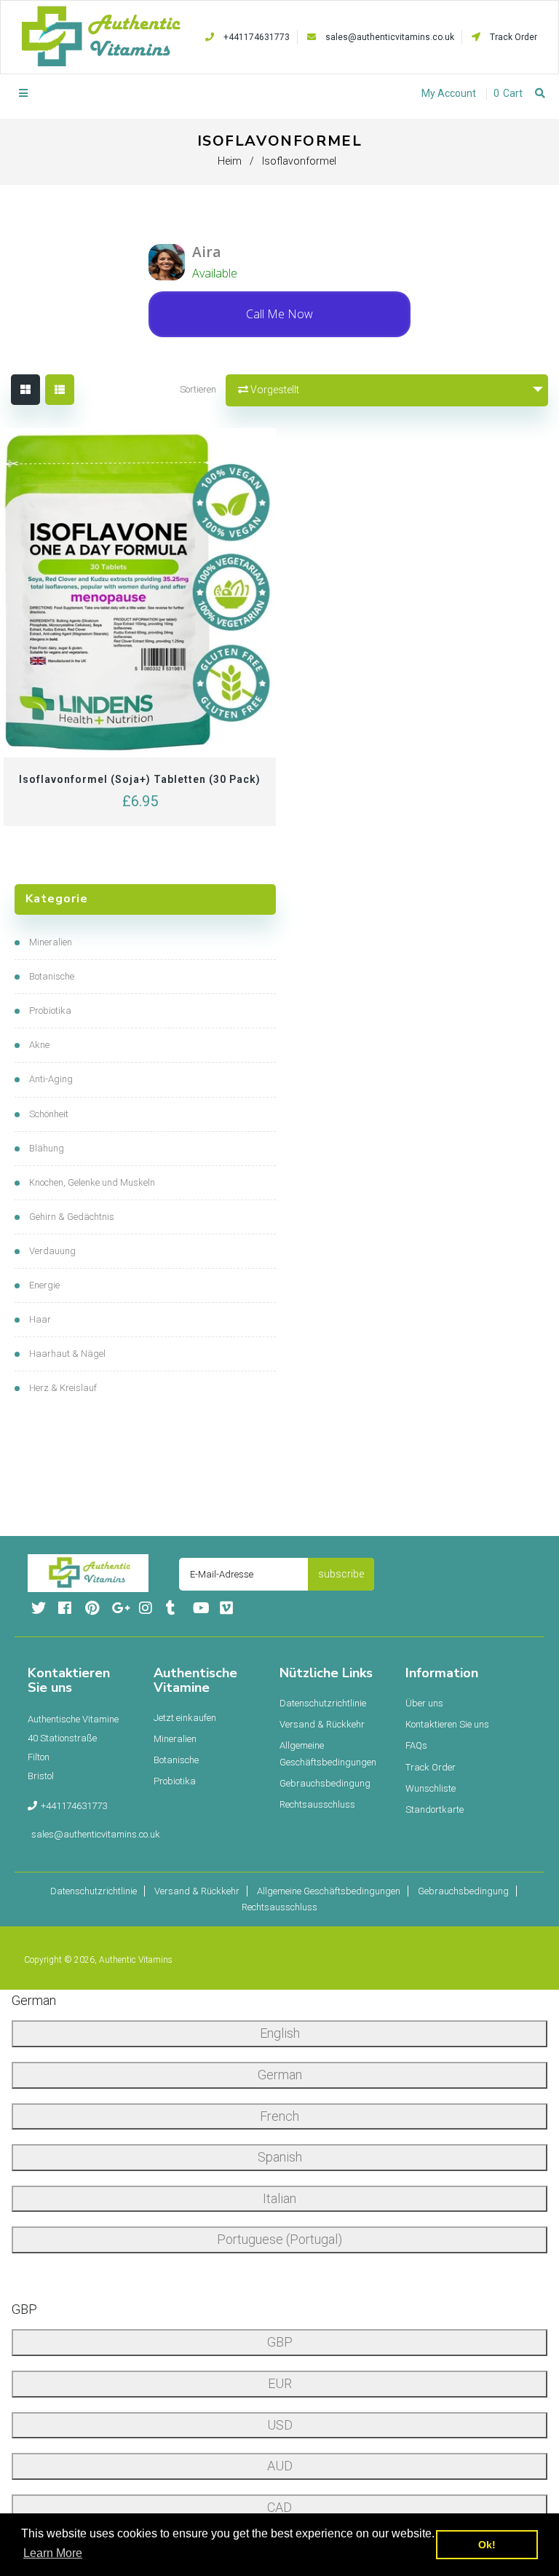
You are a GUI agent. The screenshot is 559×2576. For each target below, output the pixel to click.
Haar (40, 1319)
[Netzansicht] (25, 390)
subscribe (341, 1574)
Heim (230, 161)
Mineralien (51, 942)
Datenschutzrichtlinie (323, 1703)
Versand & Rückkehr (322, 1724)
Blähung (47, 1148)
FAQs (416, 1745)
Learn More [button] (53, 2553)
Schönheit (49, 1114)
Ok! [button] (487, 2545)
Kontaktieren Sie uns (447, 1724)
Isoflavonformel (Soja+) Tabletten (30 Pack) (140, 779)
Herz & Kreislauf (63, 1388)
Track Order (512, 37)
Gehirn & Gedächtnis (72, 1217)
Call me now (279, 314)
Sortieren (198, 389)
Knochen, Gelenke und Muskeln (92, 1182)
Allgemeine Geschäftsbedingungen (328, 1753)
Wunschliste (431, 1788)
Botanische (52, 976)
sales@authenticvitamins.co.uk (390, 37)
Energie (44, 1285)
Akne (39, 1045)
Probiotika (50, 1011)
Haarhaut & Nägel (67, 1354)
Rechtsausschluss (317, 1804)
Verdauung (52, 1251)
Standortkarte (435, 1809)
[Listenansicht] (60, 390)
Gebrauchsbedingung (325, 1783)
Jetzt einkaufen (185, 1718)
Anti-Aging (51, 1079)
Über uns (424, 1703)
